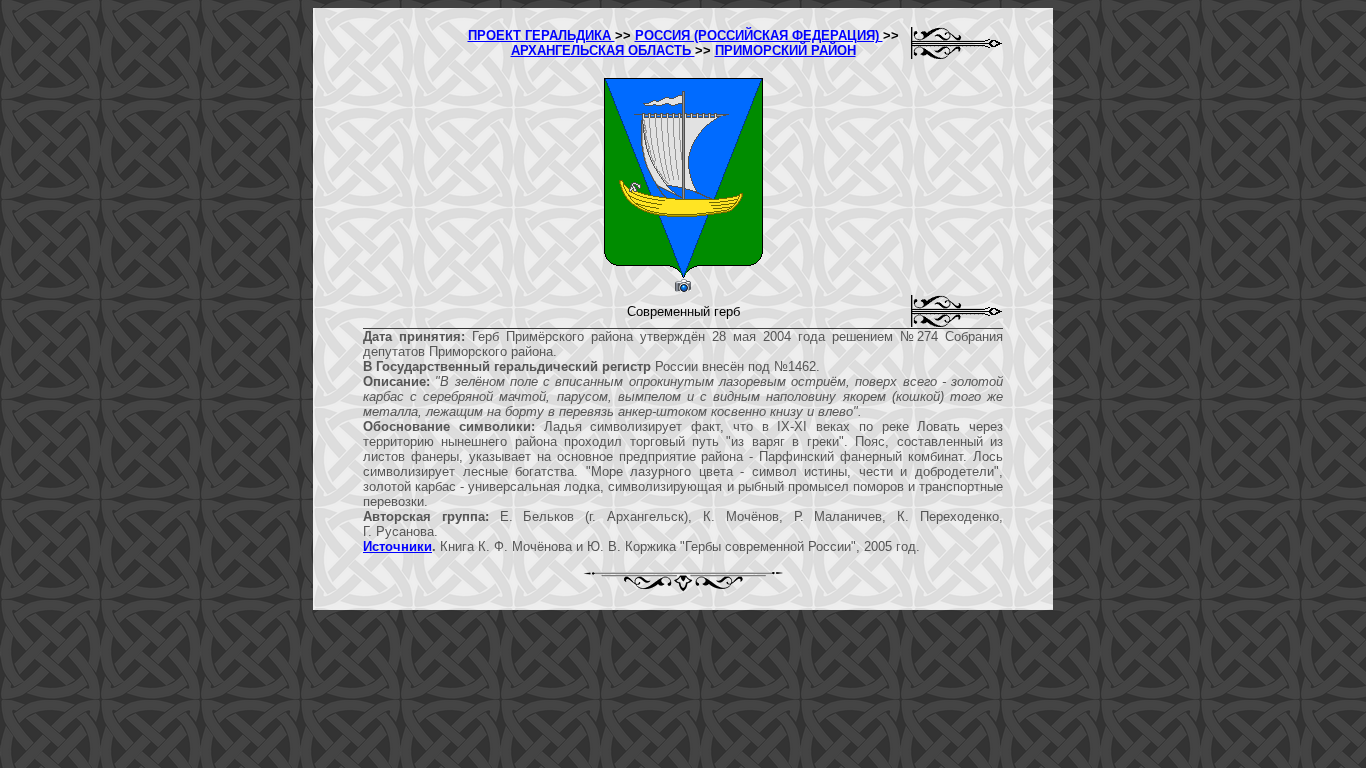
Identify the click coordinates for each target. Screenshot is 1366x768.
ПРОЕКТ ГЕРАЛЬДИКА (541, 35)
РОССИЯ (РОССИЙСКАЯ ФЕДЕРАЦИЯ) (759, 35)
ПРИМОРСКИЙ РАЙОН (785, 50)
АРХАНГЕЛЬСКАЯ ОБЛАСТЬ (603, 50)
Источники (397, 546)
